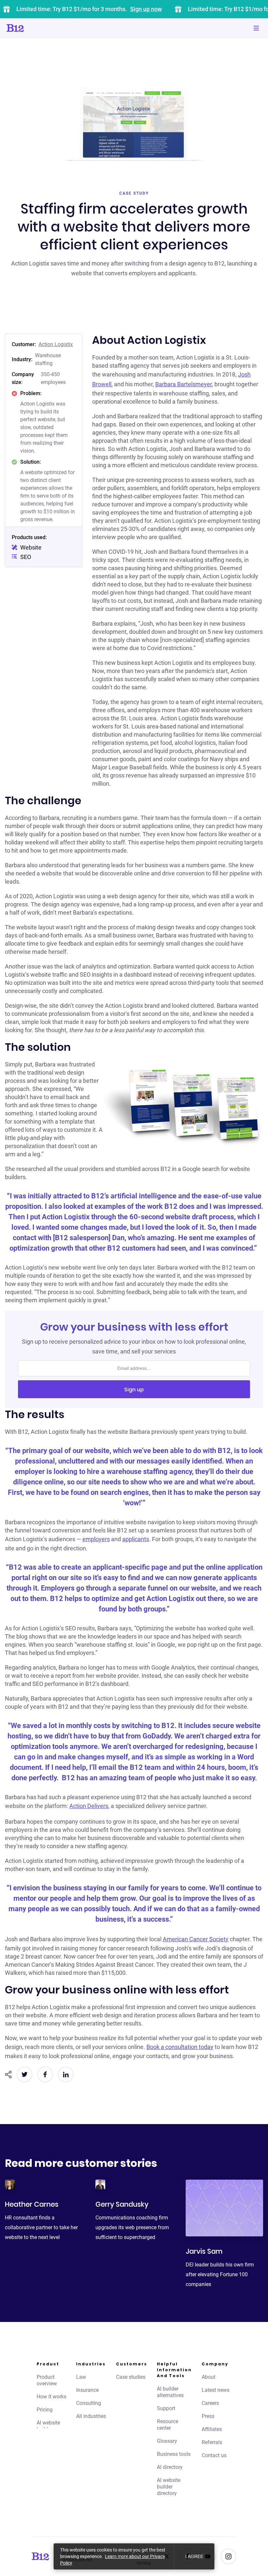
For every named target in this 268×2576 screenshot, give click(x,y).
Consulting (89, 2403)
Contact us (214, 2455)
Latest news (216, 2390)
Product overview (47, 2380)
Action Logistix (56, 344)
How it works (51, 2397)
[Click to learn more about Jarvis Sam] (224, 2208)
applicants (136, 1539)
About (209, 2377)
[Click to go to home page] (34, 28)
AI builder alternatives (170, 2392)
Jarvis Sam (204, 2251)
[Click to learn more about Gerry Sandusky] (100, 2184)
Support (166, 2408)
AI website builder (48, 2426)
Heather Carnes (32, 2204)
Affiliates (212, 2429)
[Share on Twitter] (25, 2074)
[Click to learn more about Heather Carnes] (10, 2184)
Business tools (174, 2454)
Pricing (45, 2410)
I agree (194, 2556)
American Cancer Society (196, 1939)
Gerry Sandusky (122, 2204)
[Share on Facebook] (45, 2074)
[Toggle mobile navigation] (256, 28)
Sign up (134, 1390)
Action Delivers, (89, 1806)
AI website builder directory (169, 2487)
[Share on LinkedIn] (66, 2074)
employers (96, 1539)
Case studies (131, 2377)
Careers (210, 2403)
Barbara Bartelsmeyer (184, 384)
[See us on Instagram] (228, 2556)
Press (208, 2416)
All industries (91, 2416)
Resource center (167, 2425)
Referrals (212, 2442)
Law (81, 2377)
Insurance (87, 2390)
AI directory (170, 2467)
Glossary (167, 2441)
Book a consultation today (180, 2047)
